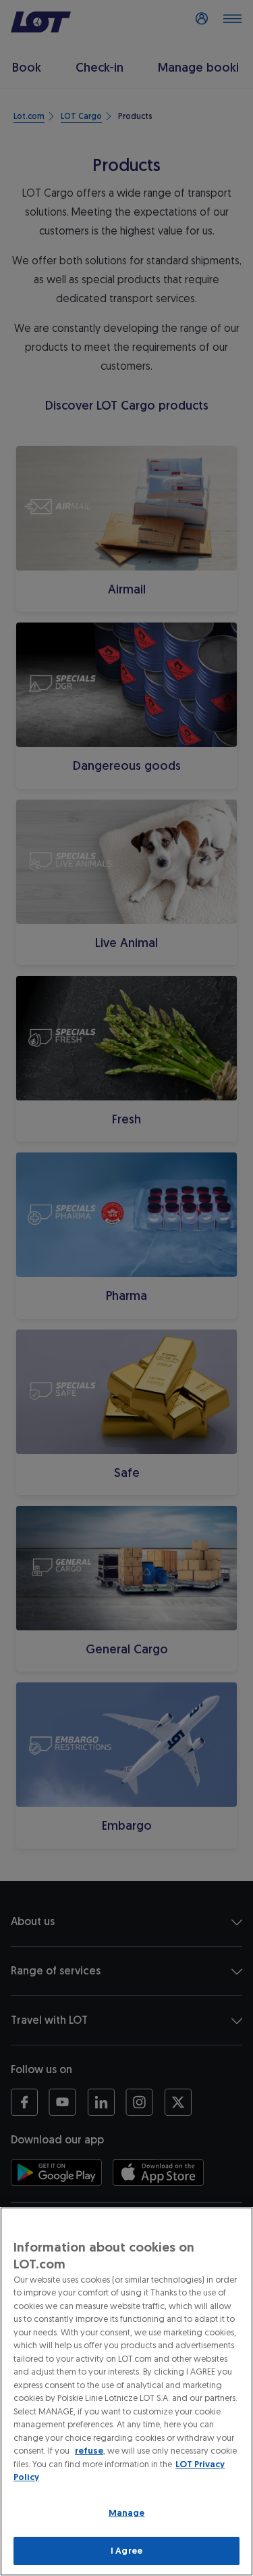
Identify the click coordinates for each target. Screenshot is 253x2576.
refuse (89, 2451)
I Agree (126, 2551)
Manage (127, 2513)
